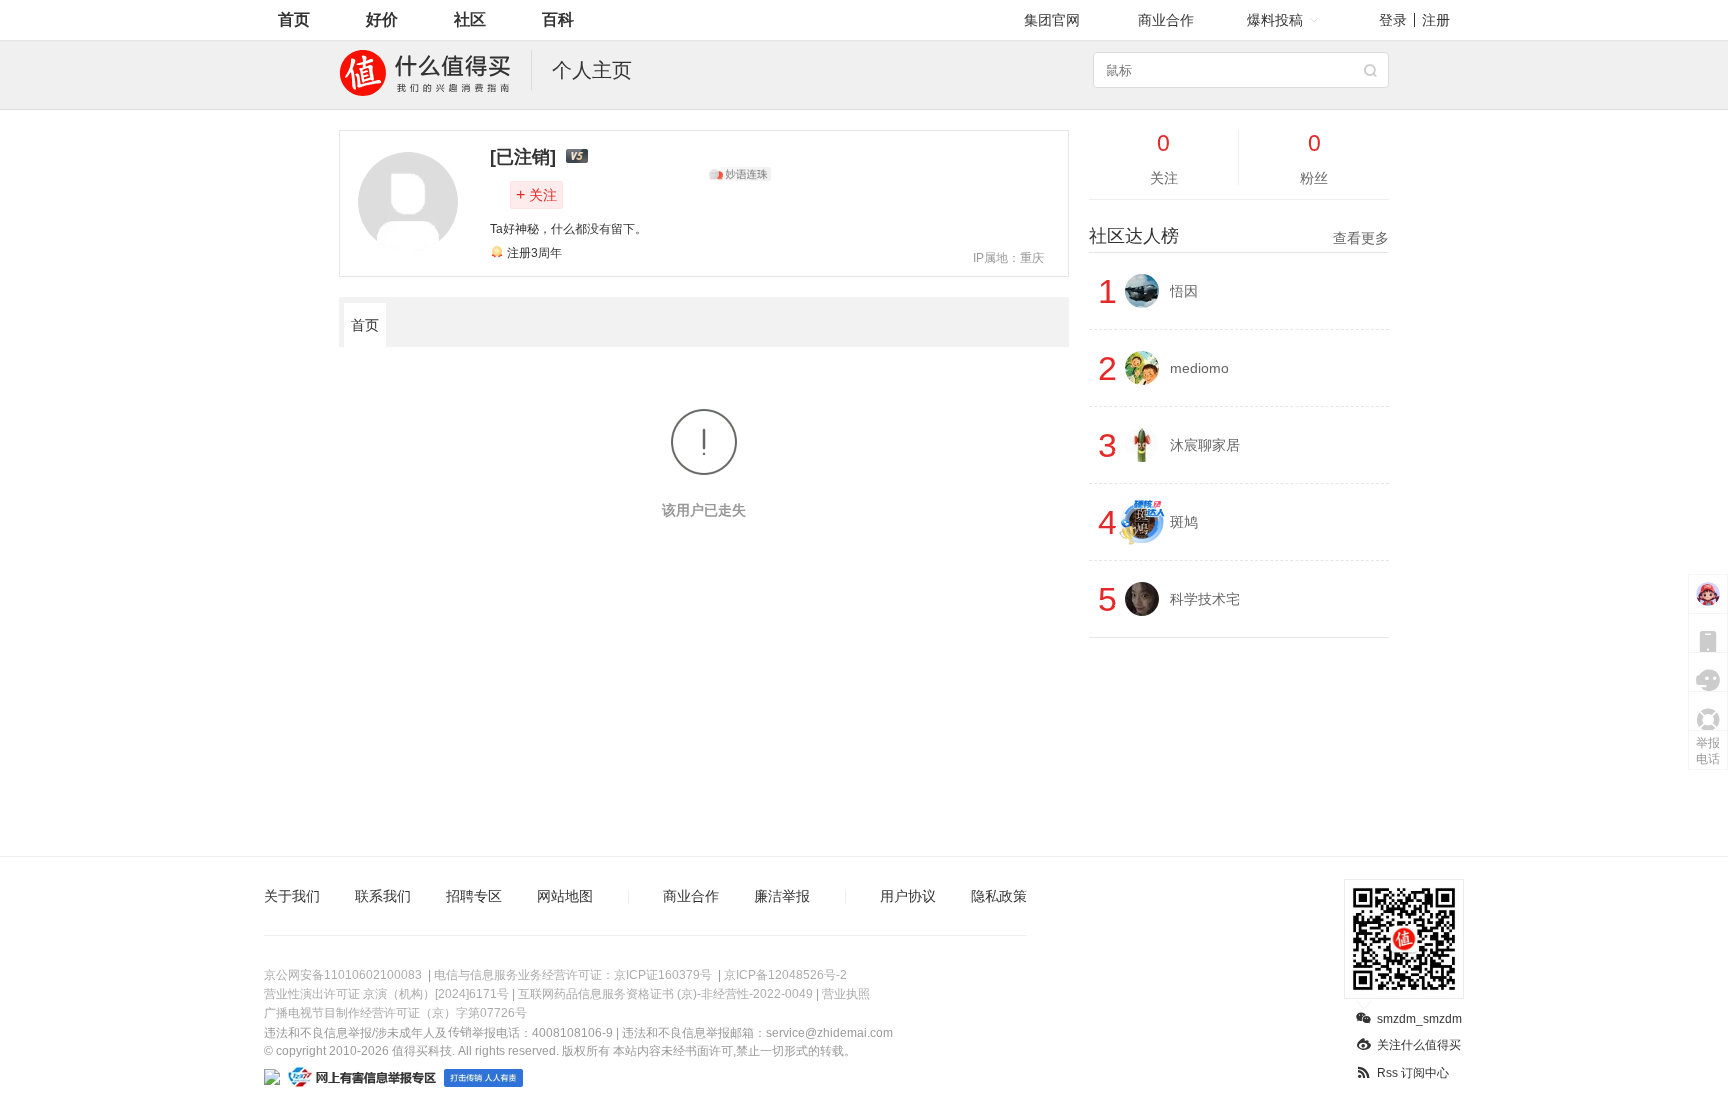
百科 (558, 19)
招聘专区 (474, 896)
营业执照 (846, 994)
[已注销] (523, 157)
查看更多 (1361, 238)
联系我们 (383, 896)
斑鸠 (1184, 522)
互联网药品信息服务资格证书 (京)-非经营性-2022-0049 (665, 994)
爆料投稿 (1275, 20)
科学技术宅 (1205, 599)
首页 (294, 19)
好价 (382, 19)
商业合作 (1166, 20)
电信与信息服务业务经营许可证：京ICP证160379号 (573, 975)
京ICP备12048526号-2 (785, 975)
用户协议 (908, 896)
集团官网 (1052, 20)
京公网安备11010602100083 (343, 975)
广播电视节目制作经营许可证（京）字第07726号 (395, 1013)
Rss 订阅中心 (1413, 1073)
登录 (1393, 20)
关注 (536, 194)
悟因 (1184, 291)
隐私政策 (999, 896)
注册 (1436, 20)
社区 (470, 19)
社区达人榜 (1239, 236)
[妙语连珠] (740, 174)
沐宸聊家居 (1205, 445)
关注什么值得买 (1419, 1045)
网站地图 (565, 896)
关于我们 (292, 896)
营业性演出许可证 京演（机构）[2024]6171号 (386, 994)
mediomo (1199, 368)
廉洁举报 (782, 896)
